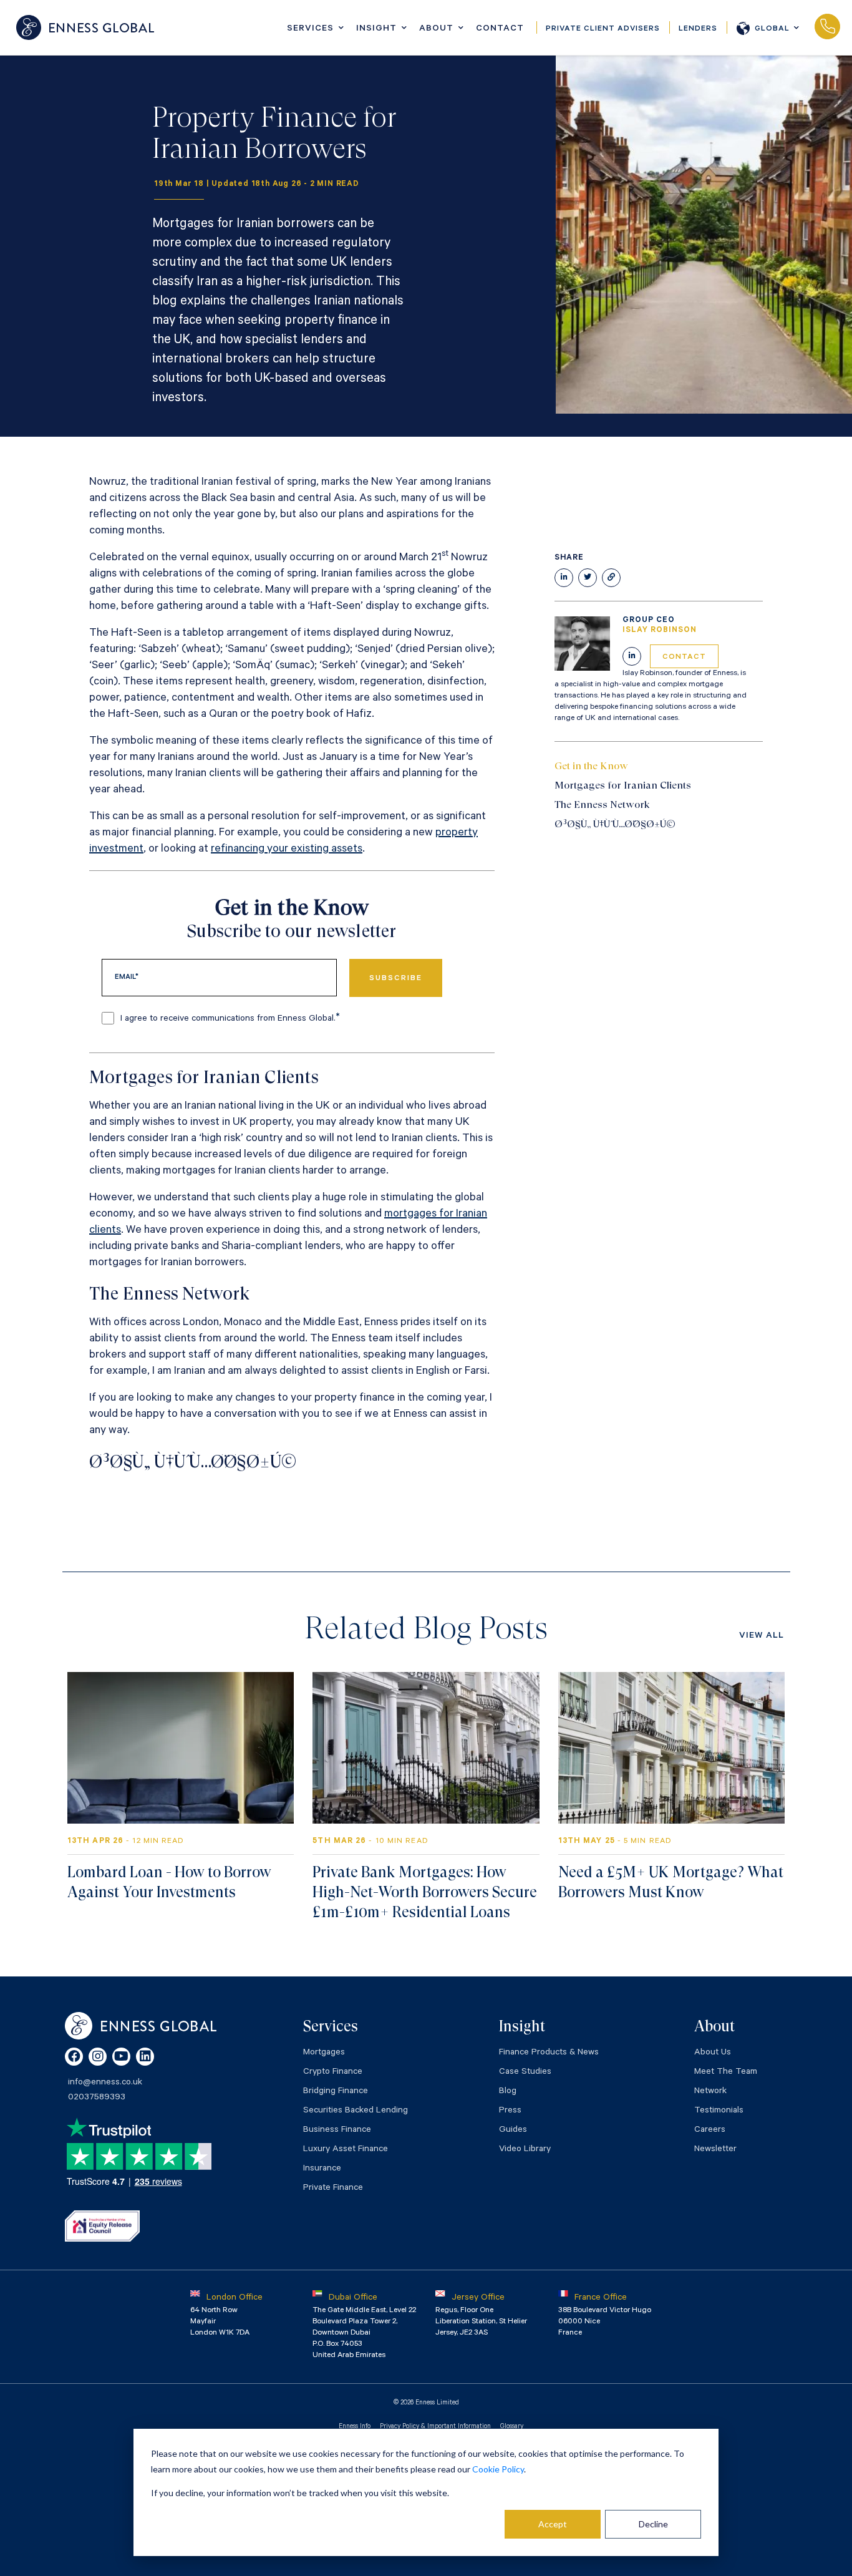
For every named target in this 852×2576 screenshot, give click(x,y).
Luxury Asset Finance (346, 2150)
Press (510, 2111)
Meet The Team (726, 2073)
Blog (508, 2092)
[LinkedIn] (145, 2057)
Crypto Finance (333, 2073)
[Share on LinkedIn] (564, 578)
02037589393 (827, 27)
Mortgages (324, 2053)
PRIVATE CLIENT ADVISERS (603, 29)
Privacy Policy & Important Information (435, 2427)
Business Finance (337, 2131)
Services (310, 29)
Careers (710, 2131)
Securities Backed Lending (356, 2111)
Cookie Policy (498, 2469)
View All (762, 1636)
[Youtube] (121, 2057)
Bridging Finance (336, 2092)
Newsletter (715, 2150)
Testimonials (719, 2111)
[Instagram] (98, 2057)
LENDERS (698, 29)
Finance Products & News (549, 2053)
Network (710, 2092)
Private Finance (333, 2189)
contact (684, 658)
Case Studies (525, 2073)
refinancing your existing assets (287, 850)
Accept (553, 2524)
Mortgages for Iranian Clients (623, 785)
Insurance (322, 2169)
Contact (500, 29)
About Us (713, 2053)
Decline (653, 2524)
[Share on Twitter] (588, 578)
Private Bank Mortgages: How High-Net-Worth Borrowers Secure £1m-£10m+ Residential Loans (425, 1892)
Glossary (512, 2427)
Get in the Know (591, 766)
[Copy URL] (611, 578)
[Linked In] (632, 656)
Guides (513, 2131)
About (436, 29)
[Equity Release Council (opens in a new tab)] (102, 2226)
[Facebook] (74, 2057)
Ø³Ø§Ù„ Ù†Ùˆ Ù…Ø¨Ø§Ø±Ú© (616, 824)
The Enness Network (602, 804)
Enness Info (355, 2427)
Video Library (525, 2150)
